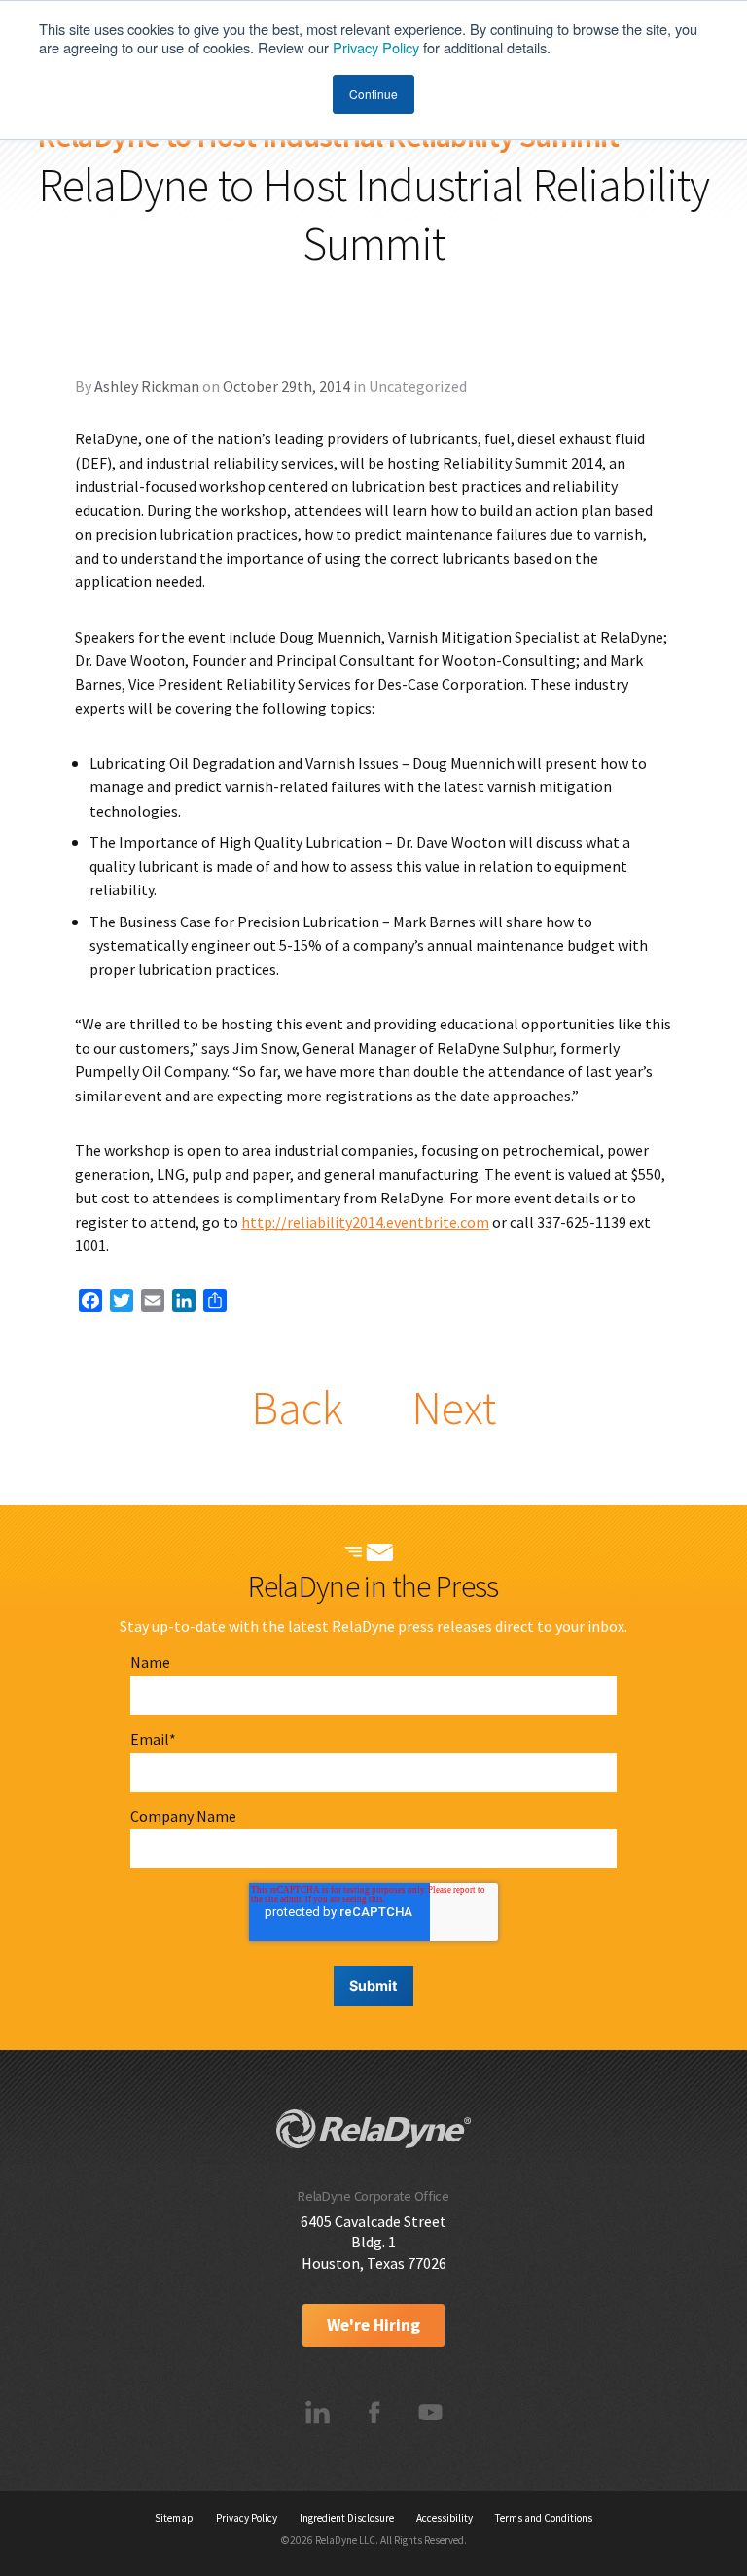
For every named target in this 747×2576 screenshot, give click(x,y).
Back (297, 1408)
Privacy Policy (376, 47)
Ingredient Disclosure (347, 2518)
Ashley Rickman (147, 386)
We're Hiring (373, 2325)
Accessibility (445, 2518)
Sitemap (174, 2518)
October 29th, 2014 (286, 386)
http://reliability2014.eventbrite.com (365, 1222)
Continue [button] (373, 94)
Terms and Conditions (544, 2518)
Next (454, 1408)
